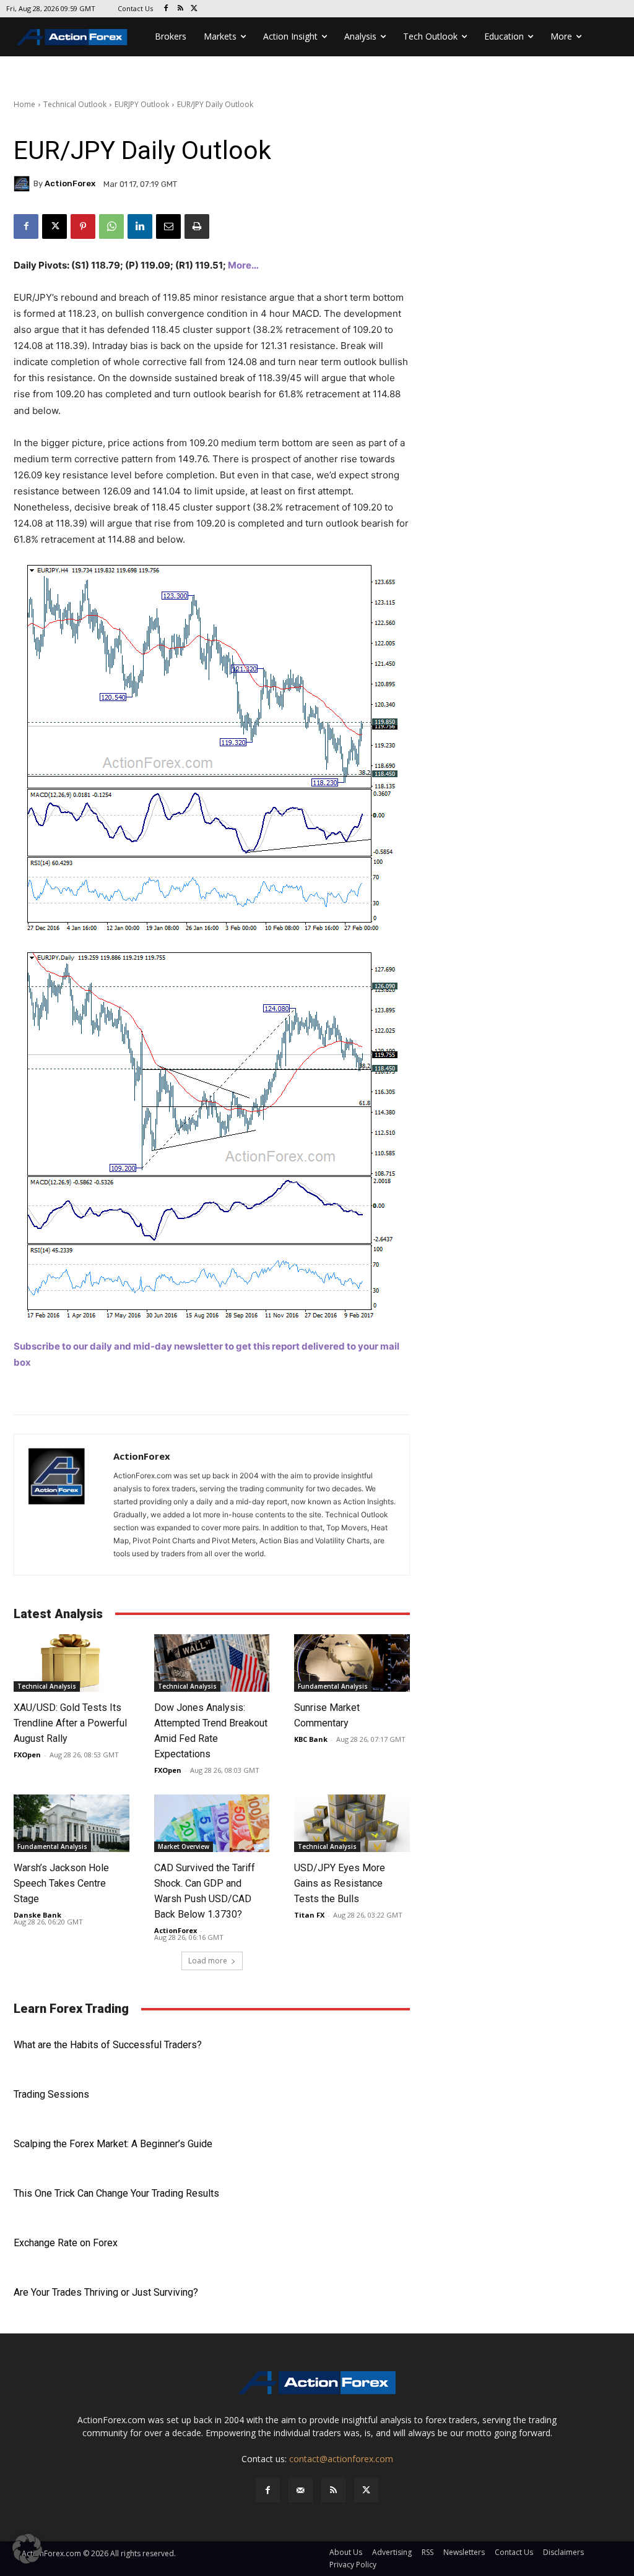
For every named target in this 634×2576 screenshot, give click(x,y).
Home (24, 104)
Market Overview (184, 1846)
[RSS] (180, 9)
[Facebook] (166, 9)
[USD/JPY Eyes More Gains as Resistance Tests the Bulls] (352, 1823)
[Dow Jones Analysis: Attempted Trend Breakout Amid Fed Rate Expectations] (212, 1663)
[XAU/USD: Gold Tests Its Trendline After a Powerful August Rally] (72, 1663)
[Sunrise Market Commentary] (352, 1663)
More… (243, 265)
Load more (208, 1961)
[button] (27, 2549)
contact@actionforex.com (341, 2459)
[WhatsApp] (111, 226)
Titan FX (309, 1915)
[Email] (168, 226)
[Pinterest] (83, 226)
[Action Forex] (72, 37)
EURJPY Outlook (142, 104)
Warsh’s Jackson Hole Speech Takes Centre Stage (61, 1883)
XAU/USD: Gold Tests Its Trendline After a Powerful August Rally (70, 1723)
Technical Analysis (47, 1686)
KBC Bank (311, 1739)
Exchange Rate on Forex (66, 2243)
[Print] (197, 226)
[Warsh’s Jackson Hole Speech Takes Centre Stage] (72, 1823)
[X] (195, 9)
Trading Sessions (51, 2094)
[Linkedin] (140, 226)
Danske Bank (37, 1915)
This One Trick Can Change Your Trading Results (116, 2193)
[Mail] (301, 2490)
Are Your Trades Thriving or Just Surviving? (106, 2292)
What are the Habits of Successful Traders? (108, 2045)
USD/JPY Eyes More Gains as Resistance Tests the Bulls (340, 1883)
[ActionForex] (24, 184)
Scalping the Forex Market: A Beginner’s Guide (113, 2144)
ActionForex (70, 183)
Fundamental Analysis (333, 1686)
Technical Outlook (75, 104)
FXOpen (27, 1755)
